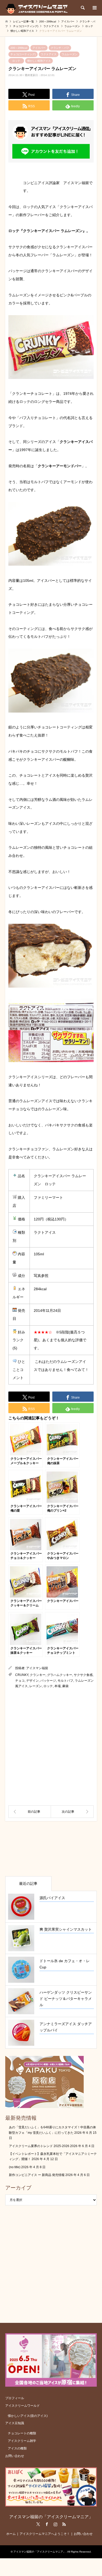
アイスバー (39, 48)
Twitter (38, 2524)
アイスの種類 (17, 2448)
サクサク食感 (83, 1675)
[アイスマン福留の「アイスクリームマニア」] (38, 8)
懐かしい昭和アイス (39, 61)
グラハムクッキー (60, 1675)
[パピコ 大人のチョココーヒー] (72, 1812)
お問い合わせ (15, 2456)
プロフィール (15, 2398)
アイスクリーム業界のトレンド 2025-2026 (39, 2146)
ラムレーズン (70, 54)
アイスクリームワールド (22, 2406)
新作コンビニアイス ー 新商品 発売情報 (37, 2175)
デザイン (32, 1681)
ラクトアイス (49, 54)
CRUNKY (22, 1675)
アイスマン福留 (37, 1668)
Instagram (55, 2524)
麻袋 (65, 1686)
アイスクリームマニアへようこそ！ (45, 2534)
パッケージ (48, 1681)
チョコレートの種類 (22, 2433)
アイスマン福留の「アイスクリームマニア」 (51, 2517)
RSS (64, 2524)
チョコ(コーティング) (23, 54)
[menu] (94, 8)
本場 (58, 1686)
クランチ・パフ (60, 48)
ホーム (11, 2534)
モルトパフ (65, 1681)
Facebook (47, 2524)
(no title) (15, 2167)
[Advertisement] (51, 1747)
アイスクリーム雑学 (22, 2441)
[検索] (82, 8)
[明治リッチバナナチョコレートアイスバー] (30, 1812)
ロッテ (16, 61)
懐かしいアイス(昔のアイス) (28, 2416)
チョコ (20, 1681)
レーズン (36, 1686)
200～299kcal (19, 48)
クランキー (38, 1675)
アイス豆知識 (15, 2423)
